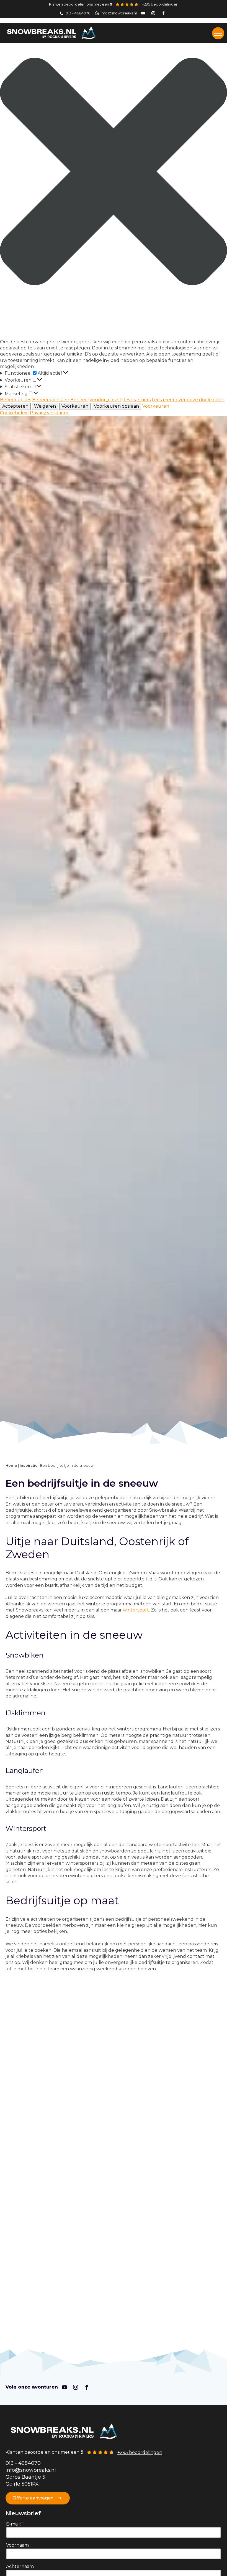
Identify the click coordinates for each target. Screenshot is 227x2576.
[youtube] (65, 2387)
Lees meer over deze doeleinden (188, 400)
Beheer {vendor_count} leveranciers (110, 400)
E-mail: (15, 2524)
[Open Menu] (218, 33)
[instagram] (76, 2387)
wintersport (136, 1610)
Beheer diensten (51, 400)
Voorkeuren (75, 406)
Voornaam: (18, 2545)
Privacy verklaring (50, 413)
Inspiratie (29, 1465)
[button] (114, 172)
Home (11, 1465)
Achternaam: (20, 2566)
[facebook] (87, 2387)
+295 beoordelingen (160, 4)
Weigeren (45, 406)
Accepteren (15, 406)
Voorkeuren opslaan (116, 406)
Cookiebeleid (14, 413)
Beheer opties (16, 400)
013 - (12, 2463)
